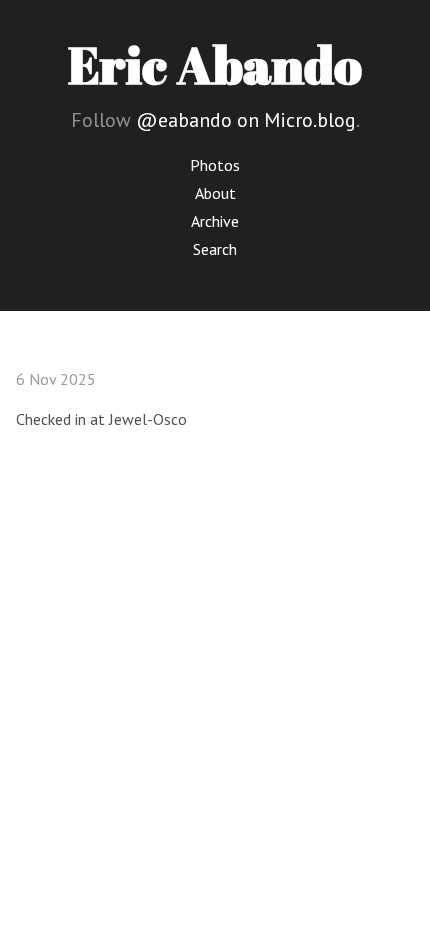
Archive (215, 221)
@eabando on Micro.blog (246, 120)
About (215, 193)
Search (215, 249)
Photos (215, 165)
